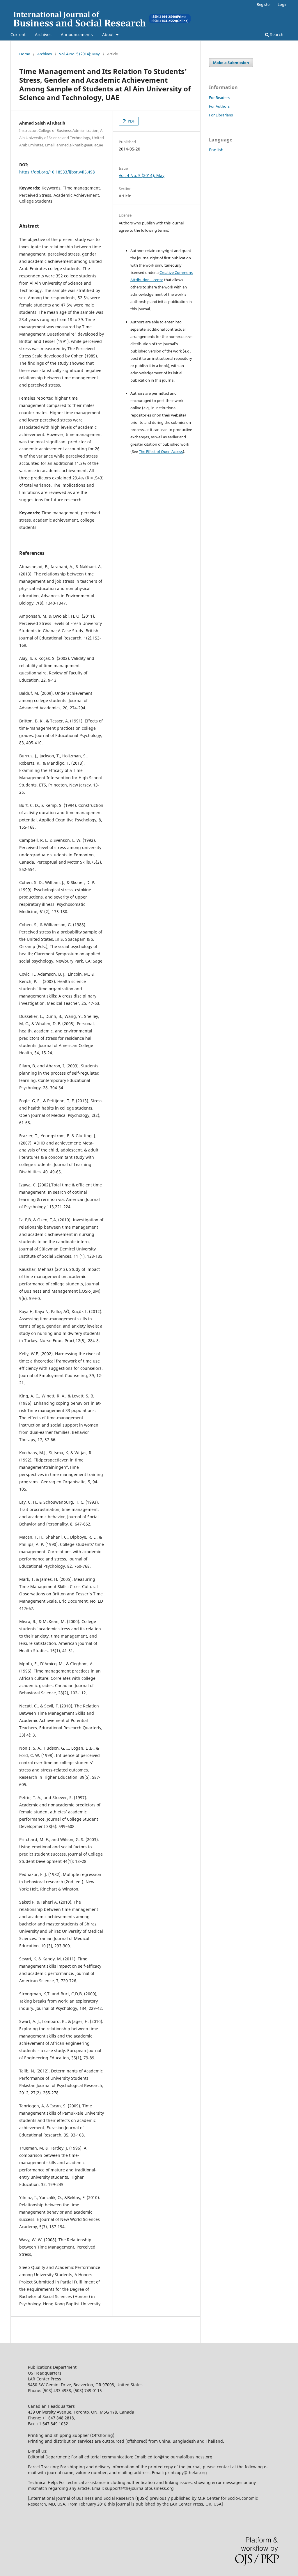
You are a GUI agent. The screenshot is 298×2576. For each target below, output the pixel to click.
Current (18, 34)
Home (25, 54)
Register (264, 4)
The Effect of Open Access (161, 451)
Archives (43, 34)
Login (283, 4)
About (109, 34)
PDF (131, 121)
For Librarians (221, 115)
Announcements (77, 34)
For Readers (219, 98)
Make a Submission (231, 63)
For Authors (219, 106)
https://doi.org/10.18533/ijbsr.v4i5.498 (57, 172)
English (216, 150)
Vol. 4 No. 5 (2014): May (79, 54)
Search (276, 34)
